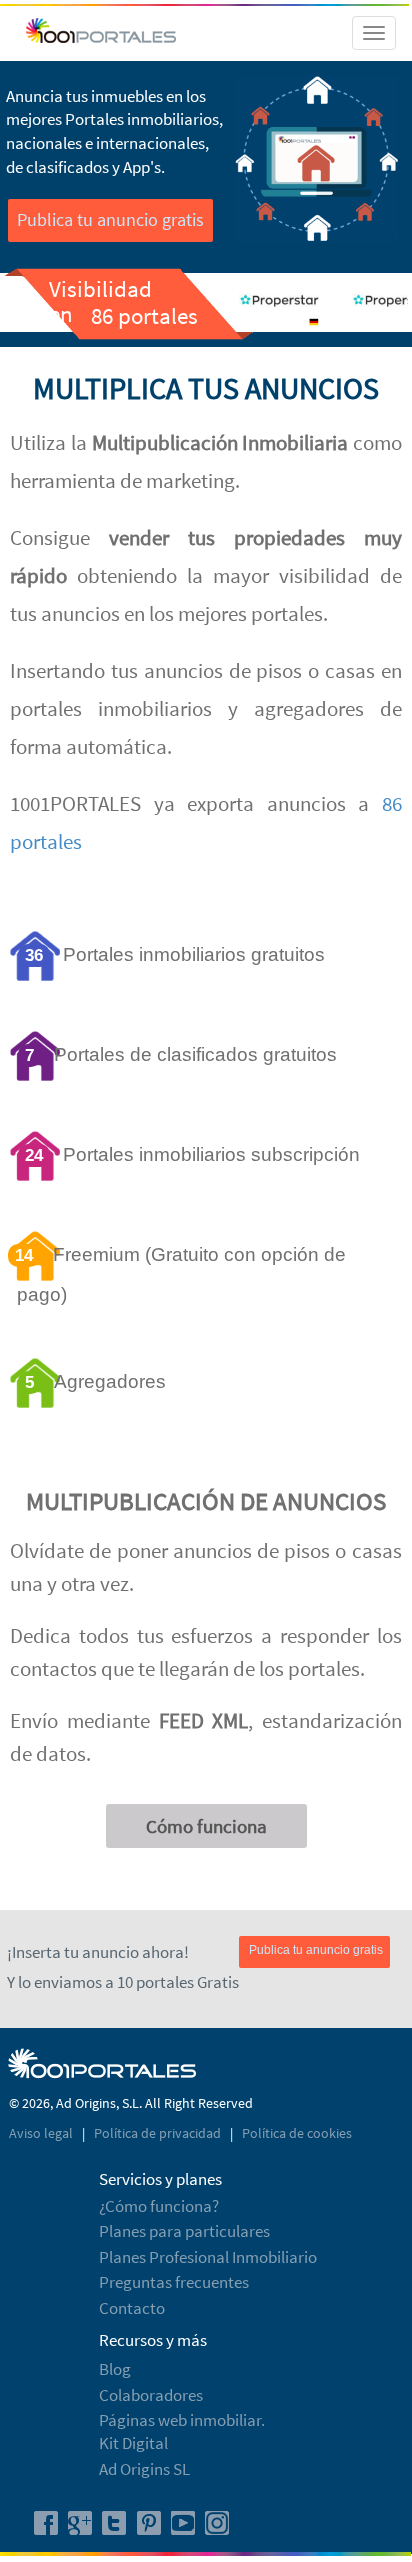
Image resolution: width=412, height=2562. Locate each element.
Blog (115, 2369)
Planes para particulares (184, 2231)
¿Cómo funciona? (159, 2206)
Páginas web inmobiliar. (182, 2420)
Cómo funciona (206, 1826)
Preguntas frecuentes (174, 2282)
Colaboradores (151, 2395)
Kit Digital (133, 2443)
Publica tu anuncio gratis (110, 219)
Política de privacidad (159, 2133)
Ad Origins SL (144, 2469)
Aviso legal (42, 2133)
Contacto (132, 2308)
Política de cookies (297, 2133)
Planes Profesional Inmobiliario (208, 2257)
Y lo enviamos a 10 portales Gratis (123, 1982)
